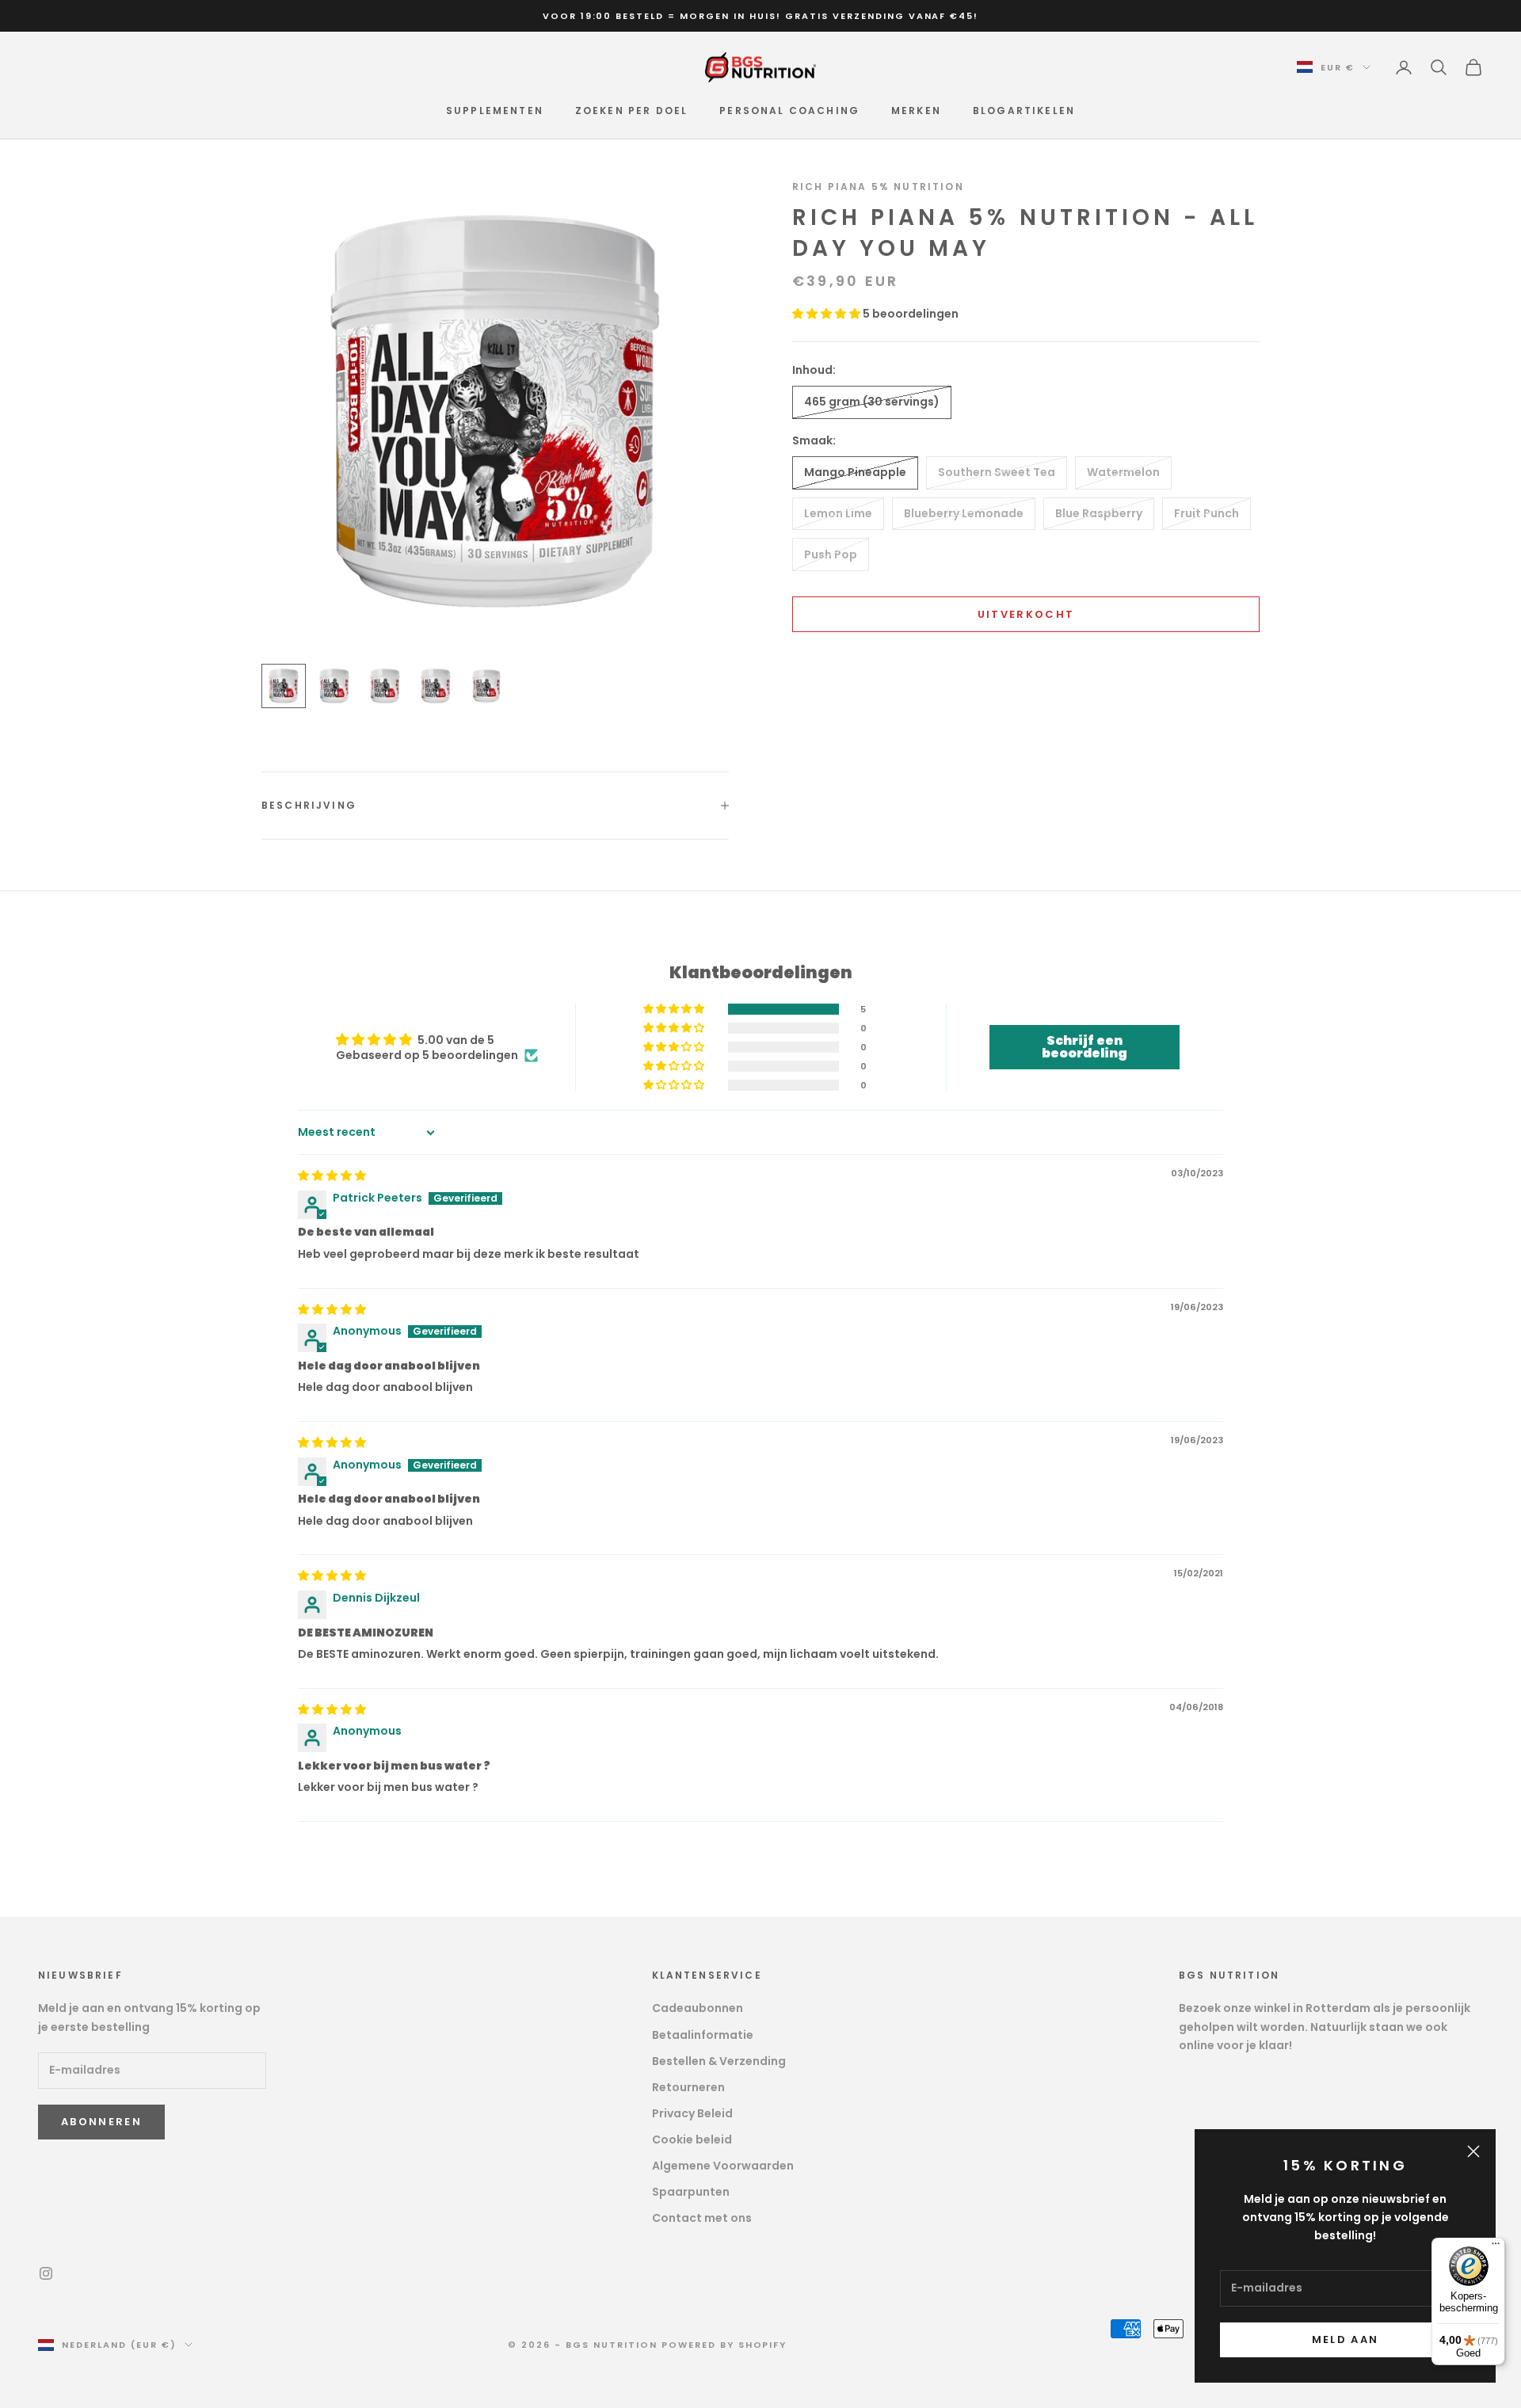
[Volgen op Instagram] (46, 2273)
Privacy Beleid (692, 2113)
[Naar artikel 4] (436, 686)
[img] (332, 1175)
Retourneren (688, 2087)
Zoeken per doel (631, 110)
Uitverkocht (1026, 614)
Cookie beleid (692, 2139)
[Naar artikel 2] (334, 686)
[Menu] (1496, 2247)
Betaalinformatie (703, 2035)
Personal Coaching (789, 110)
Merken (916, 110)
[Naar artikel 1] (284, 686)
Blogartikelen (1024, 110)
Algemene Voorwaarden (723, 2166)
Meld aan (1346, 2339)
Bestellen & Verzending (719, 2061)
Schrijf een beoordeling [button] (1085, 1047)
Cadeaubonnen (698, 2008)
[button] (827, 314)
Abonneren (101, 2122)
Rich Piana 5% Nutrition (878, 187)
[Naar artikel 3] (385, 686)
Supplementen (495, 110)
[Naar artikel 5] (486, 686)
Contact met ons (702, 2218)
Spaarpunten (691, 2192)
